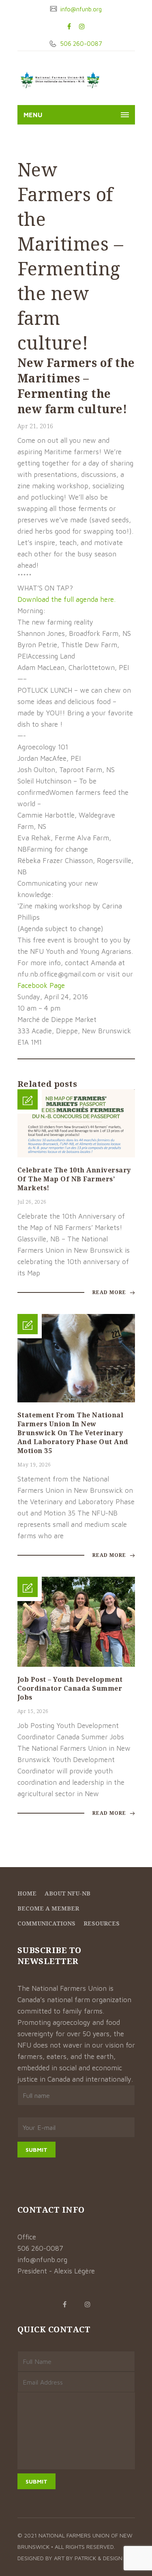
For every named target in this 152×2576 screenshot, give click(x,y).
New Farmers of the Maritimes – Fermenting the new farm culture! (76, 386)
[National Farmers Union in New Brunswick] (60, 80)
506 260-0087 (80, 44)
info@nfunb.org (80, 9)
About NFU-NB (67, 1893)
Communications (46, 1923)
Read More (110, 1292)
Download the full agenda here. (66, 599)
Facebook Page (41, 985)
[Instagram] (82, 26)
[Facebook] (69, 26)
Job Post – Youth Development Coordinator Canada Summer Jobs (70, 1688)
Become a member (48, 1908)
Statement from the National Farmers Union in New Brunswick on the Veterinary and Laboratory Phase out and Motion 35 (73, 1433)
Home (27, 1893)
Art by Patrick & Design (88, 2558)
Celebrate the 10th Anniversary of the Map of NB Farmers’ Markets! (74, 1179)
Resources (102, 1923)
